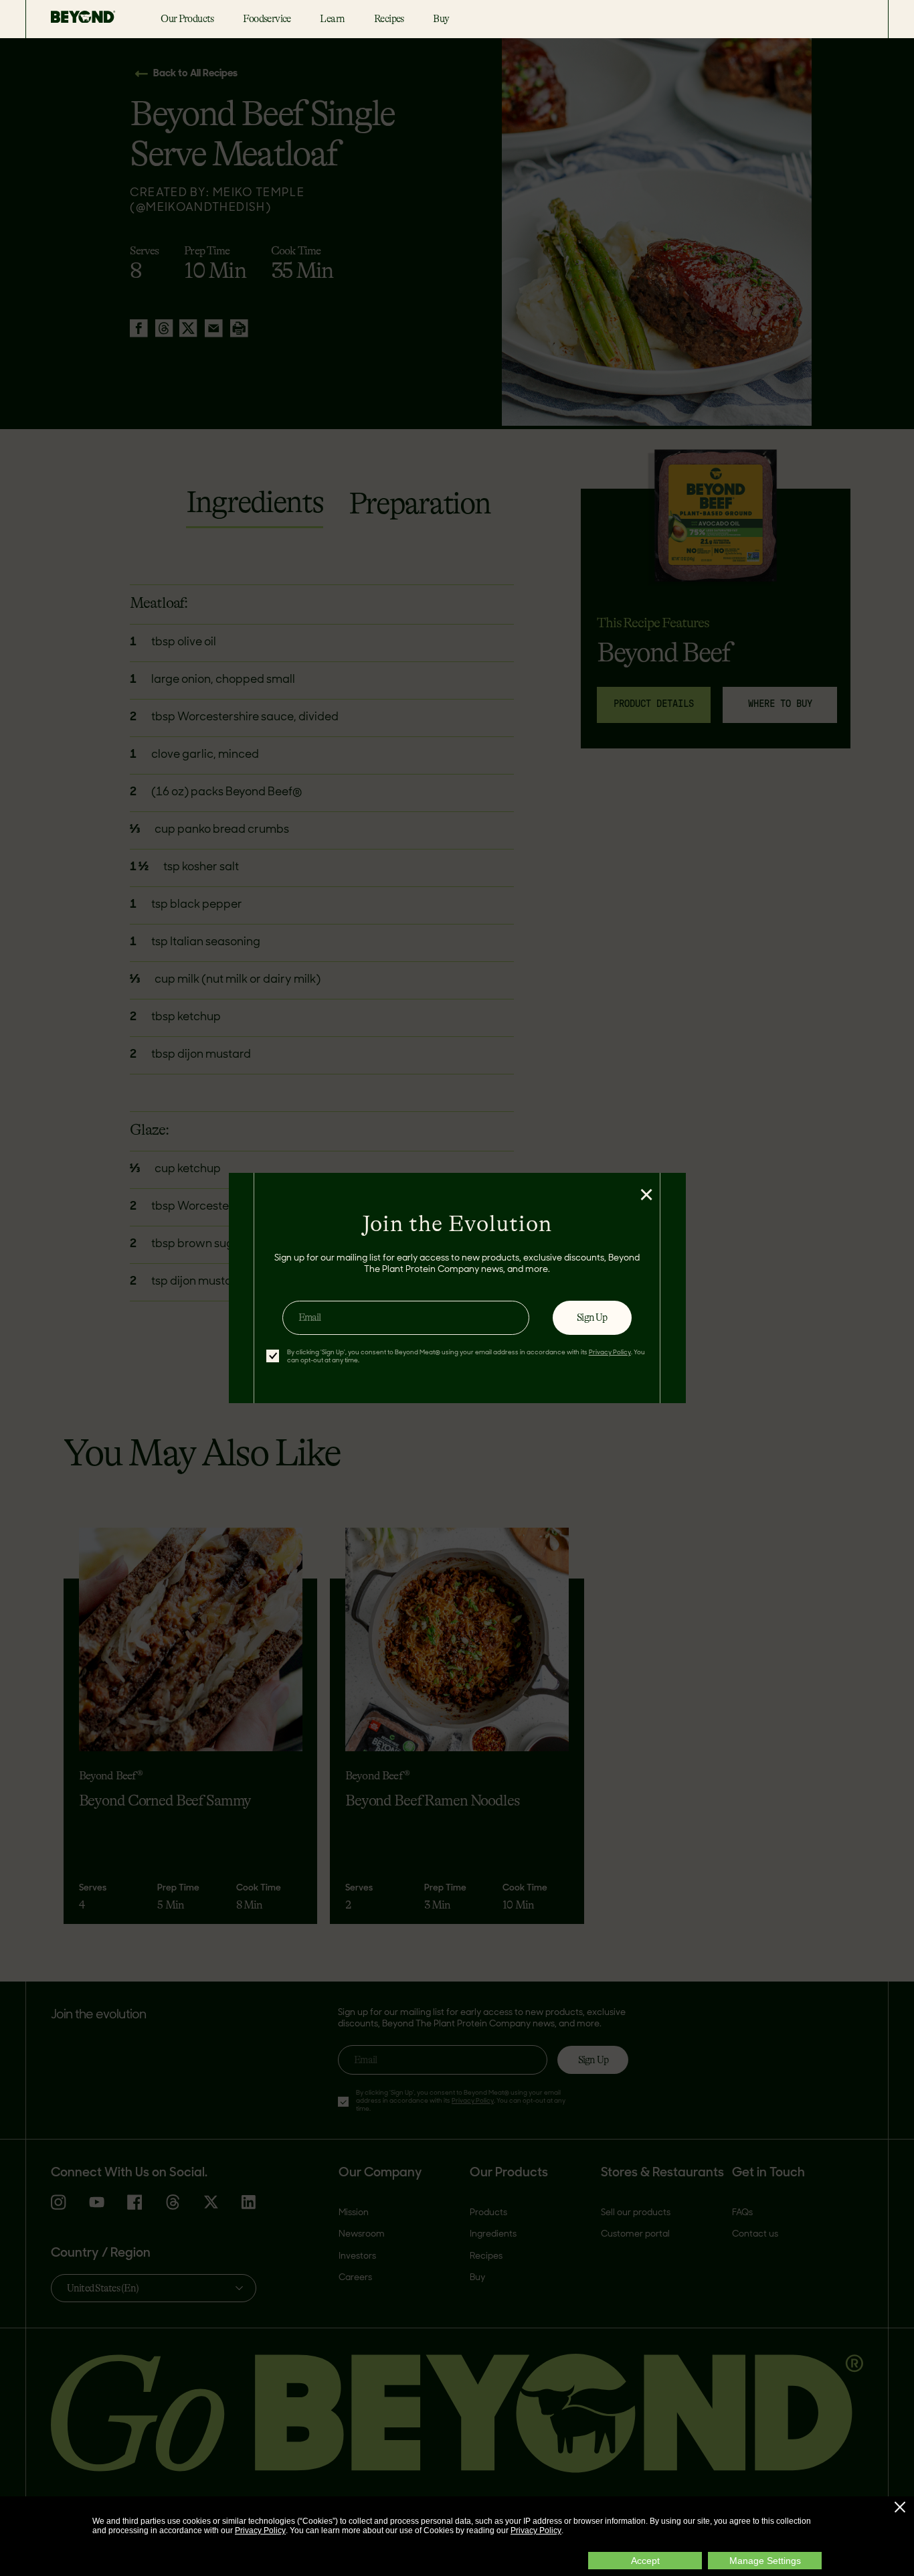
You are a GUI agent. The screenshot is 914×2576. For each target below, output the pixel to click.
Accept (645, 2561)
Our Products (187, 19)
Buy (441, 19)
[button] (900, 2507)
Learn (332, 19)
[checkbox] (273, 1356)
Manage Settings (765, 2561)
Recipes (389, 19)
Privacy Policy (260, 2530)
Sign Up (592, 1317)
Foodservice (267, 19)
